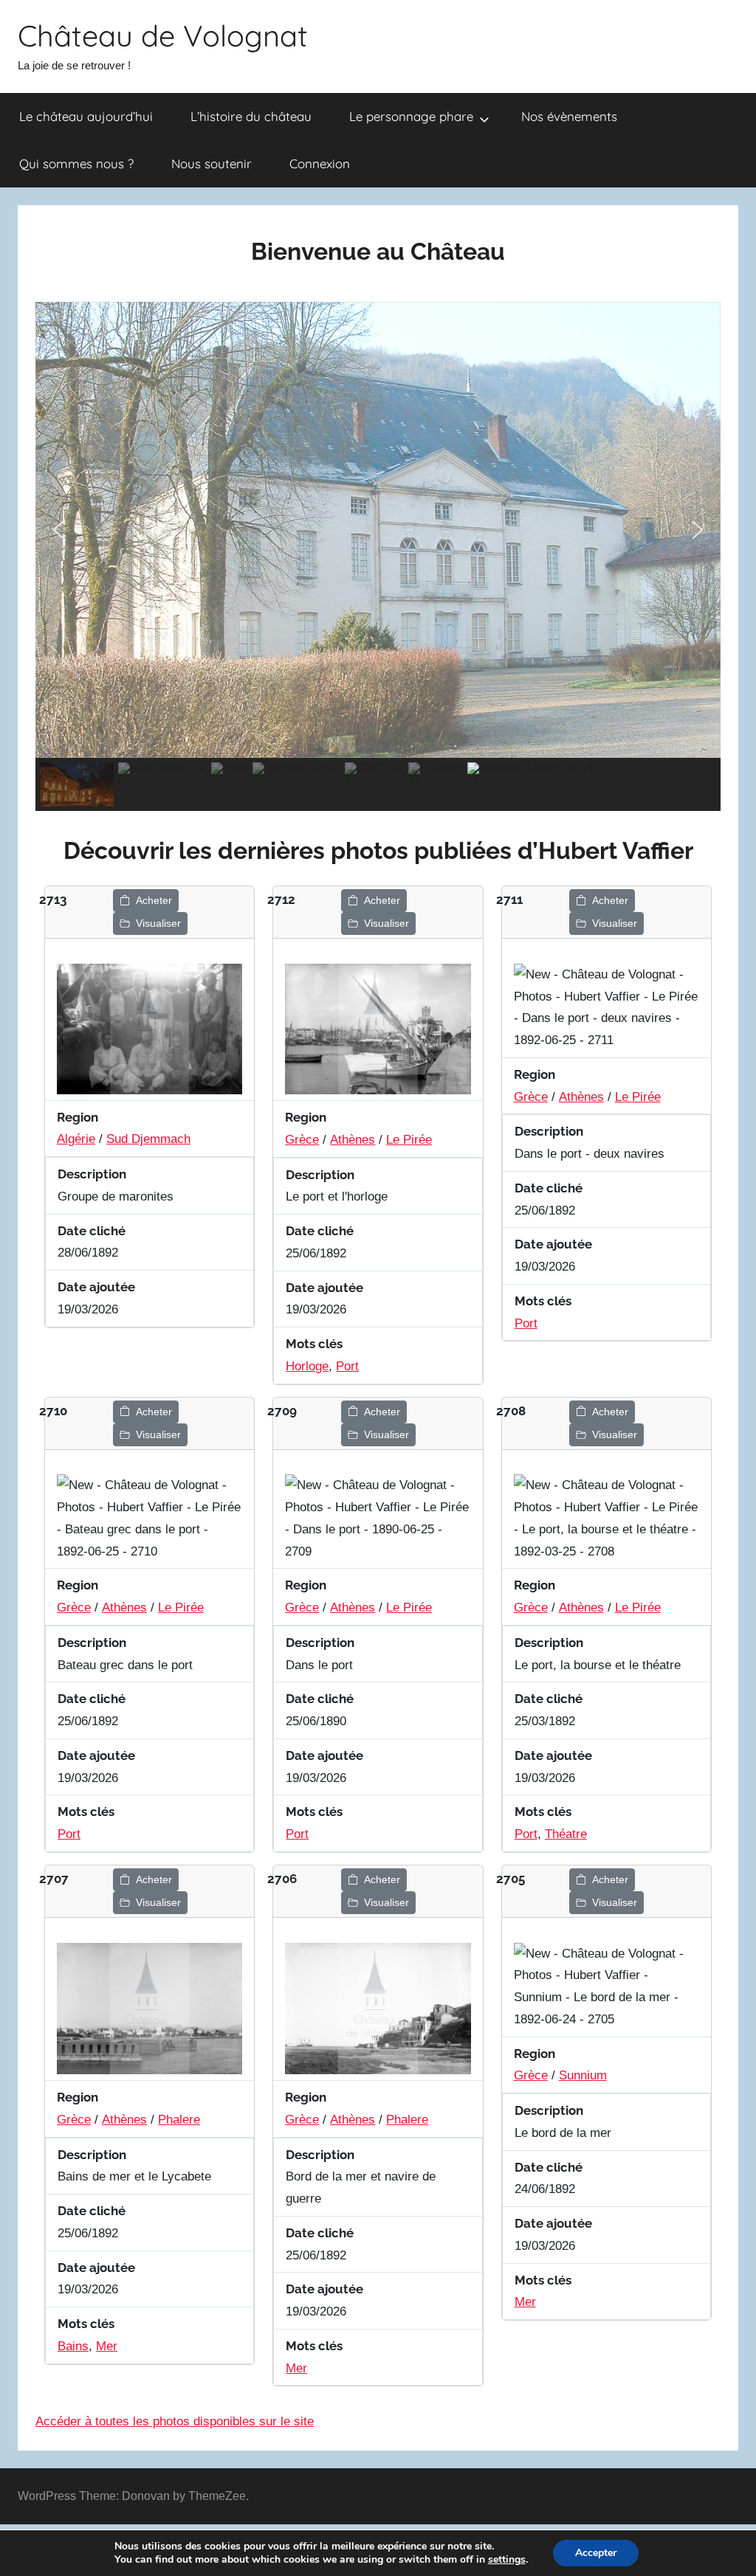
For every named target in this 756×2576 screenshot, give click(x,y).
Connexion (320, 163)
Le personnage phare (411, 116)
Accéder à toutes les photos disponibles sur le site (175, 2421)
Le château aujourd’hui (86, 116)
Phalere (179, 2120)
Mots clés (314, 1344)
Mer (107, 2346)
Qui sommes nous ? (76, 163)
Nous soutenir (212, 163)
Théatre (566, 1834)
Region (78, 1117)
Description (92, 1174)
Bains (73, 2346)
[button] (58, 530)
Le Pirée (409, 1140)
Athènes (353, 1140)
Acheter (154, 900)
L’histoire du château (251, 116)
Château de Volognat (163, 35)
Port (347, 1366)
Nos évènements (569, 116)
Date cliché (92, 1231)
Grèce (302, 1140)
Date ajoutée (96, 1287)
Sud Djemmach (148, 1139)
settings (507, 2560)
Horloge (307, 1366)
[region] (378, 557)
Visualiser (158, 923)
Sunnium (583, 2075)
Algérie (76, 1139)
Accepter (596, 2553)
